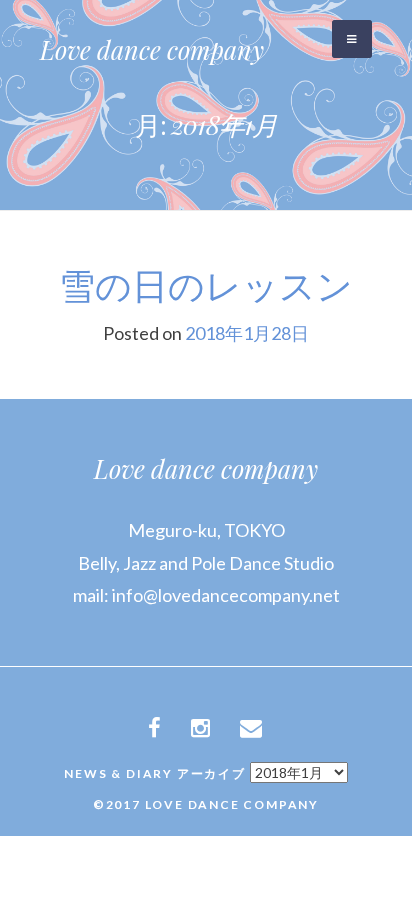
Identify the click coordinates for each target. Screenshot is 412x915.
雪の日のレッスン (206, 284)
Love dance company (152, 49)
